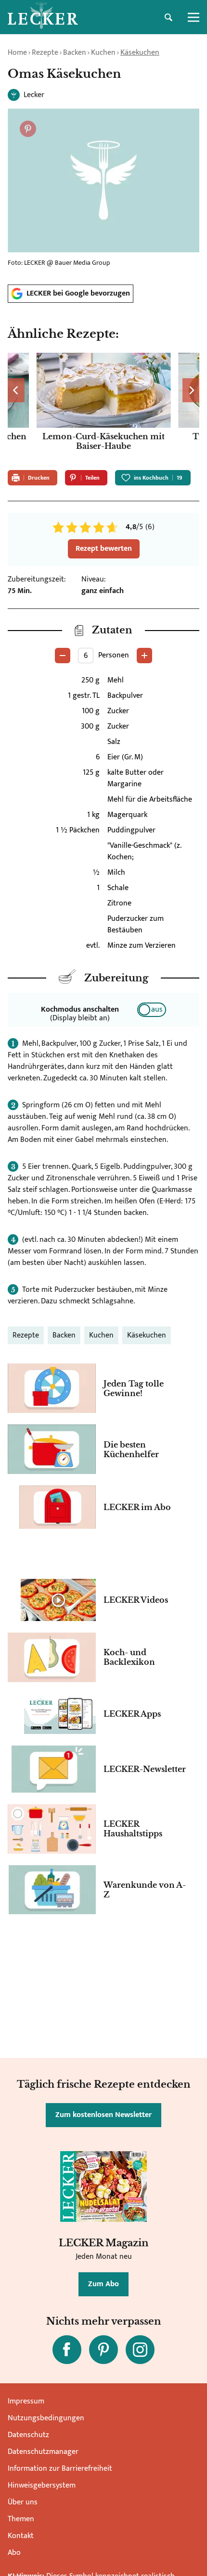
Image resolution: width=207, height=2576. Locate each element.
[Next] (191, 390)
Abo (14, 2553)
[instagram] (140, 2350)
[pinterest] (103, 2350)
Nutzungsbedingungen (46, 2418)
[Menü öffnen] (194, 17)
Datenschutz (28, 2435)
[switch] (152, 1010)
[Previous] (16, 390)
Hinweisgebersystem (42, 2485)
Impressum (26, 2401)
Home (17, 53)
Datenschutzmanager (43, 2452)
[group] (103, 408)
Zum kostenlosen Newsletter (103, 2115)
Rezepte (45, 53)
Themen (21, 2519)
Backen (75, 53)
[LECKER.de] (43, 17)
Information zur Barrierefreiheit (60, 2469)
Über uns (23, 2502)
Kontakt (21, 2536)
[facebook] (67, 2350)
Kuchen (103, 53)
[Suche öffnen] (168, 17)
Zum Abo (103, 2284)
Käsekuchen (140, 53)
